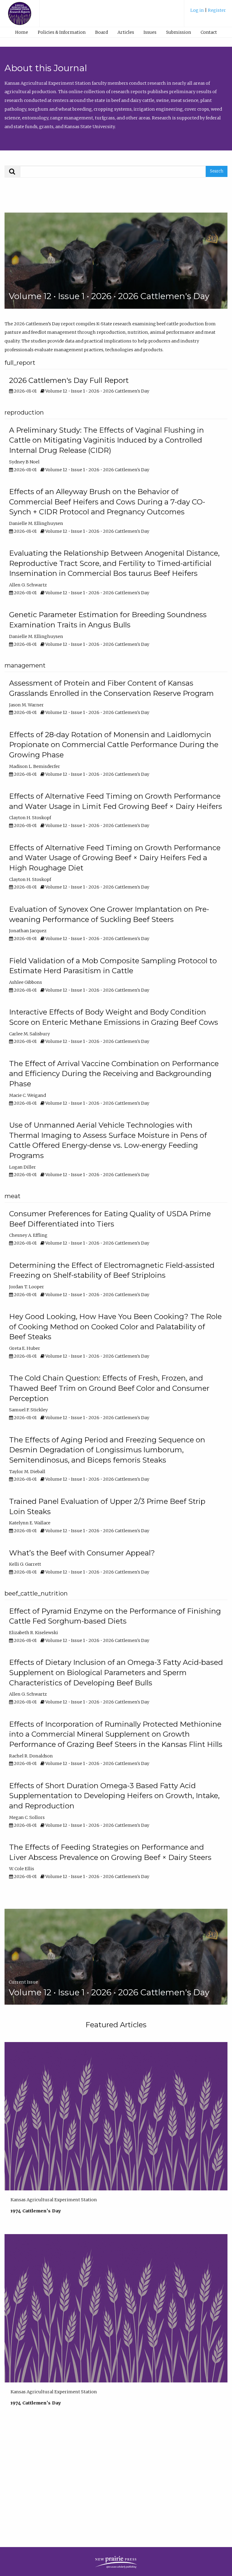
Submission (179, 32)
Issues (150, 32)
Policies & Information (62, 32)
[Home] (20, 16)
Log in (198, 10)
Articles (126, 32)
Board (101, 32)
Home (22, 32)
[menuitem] (208, 13)
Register (217, 10)
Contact (209, 32)
